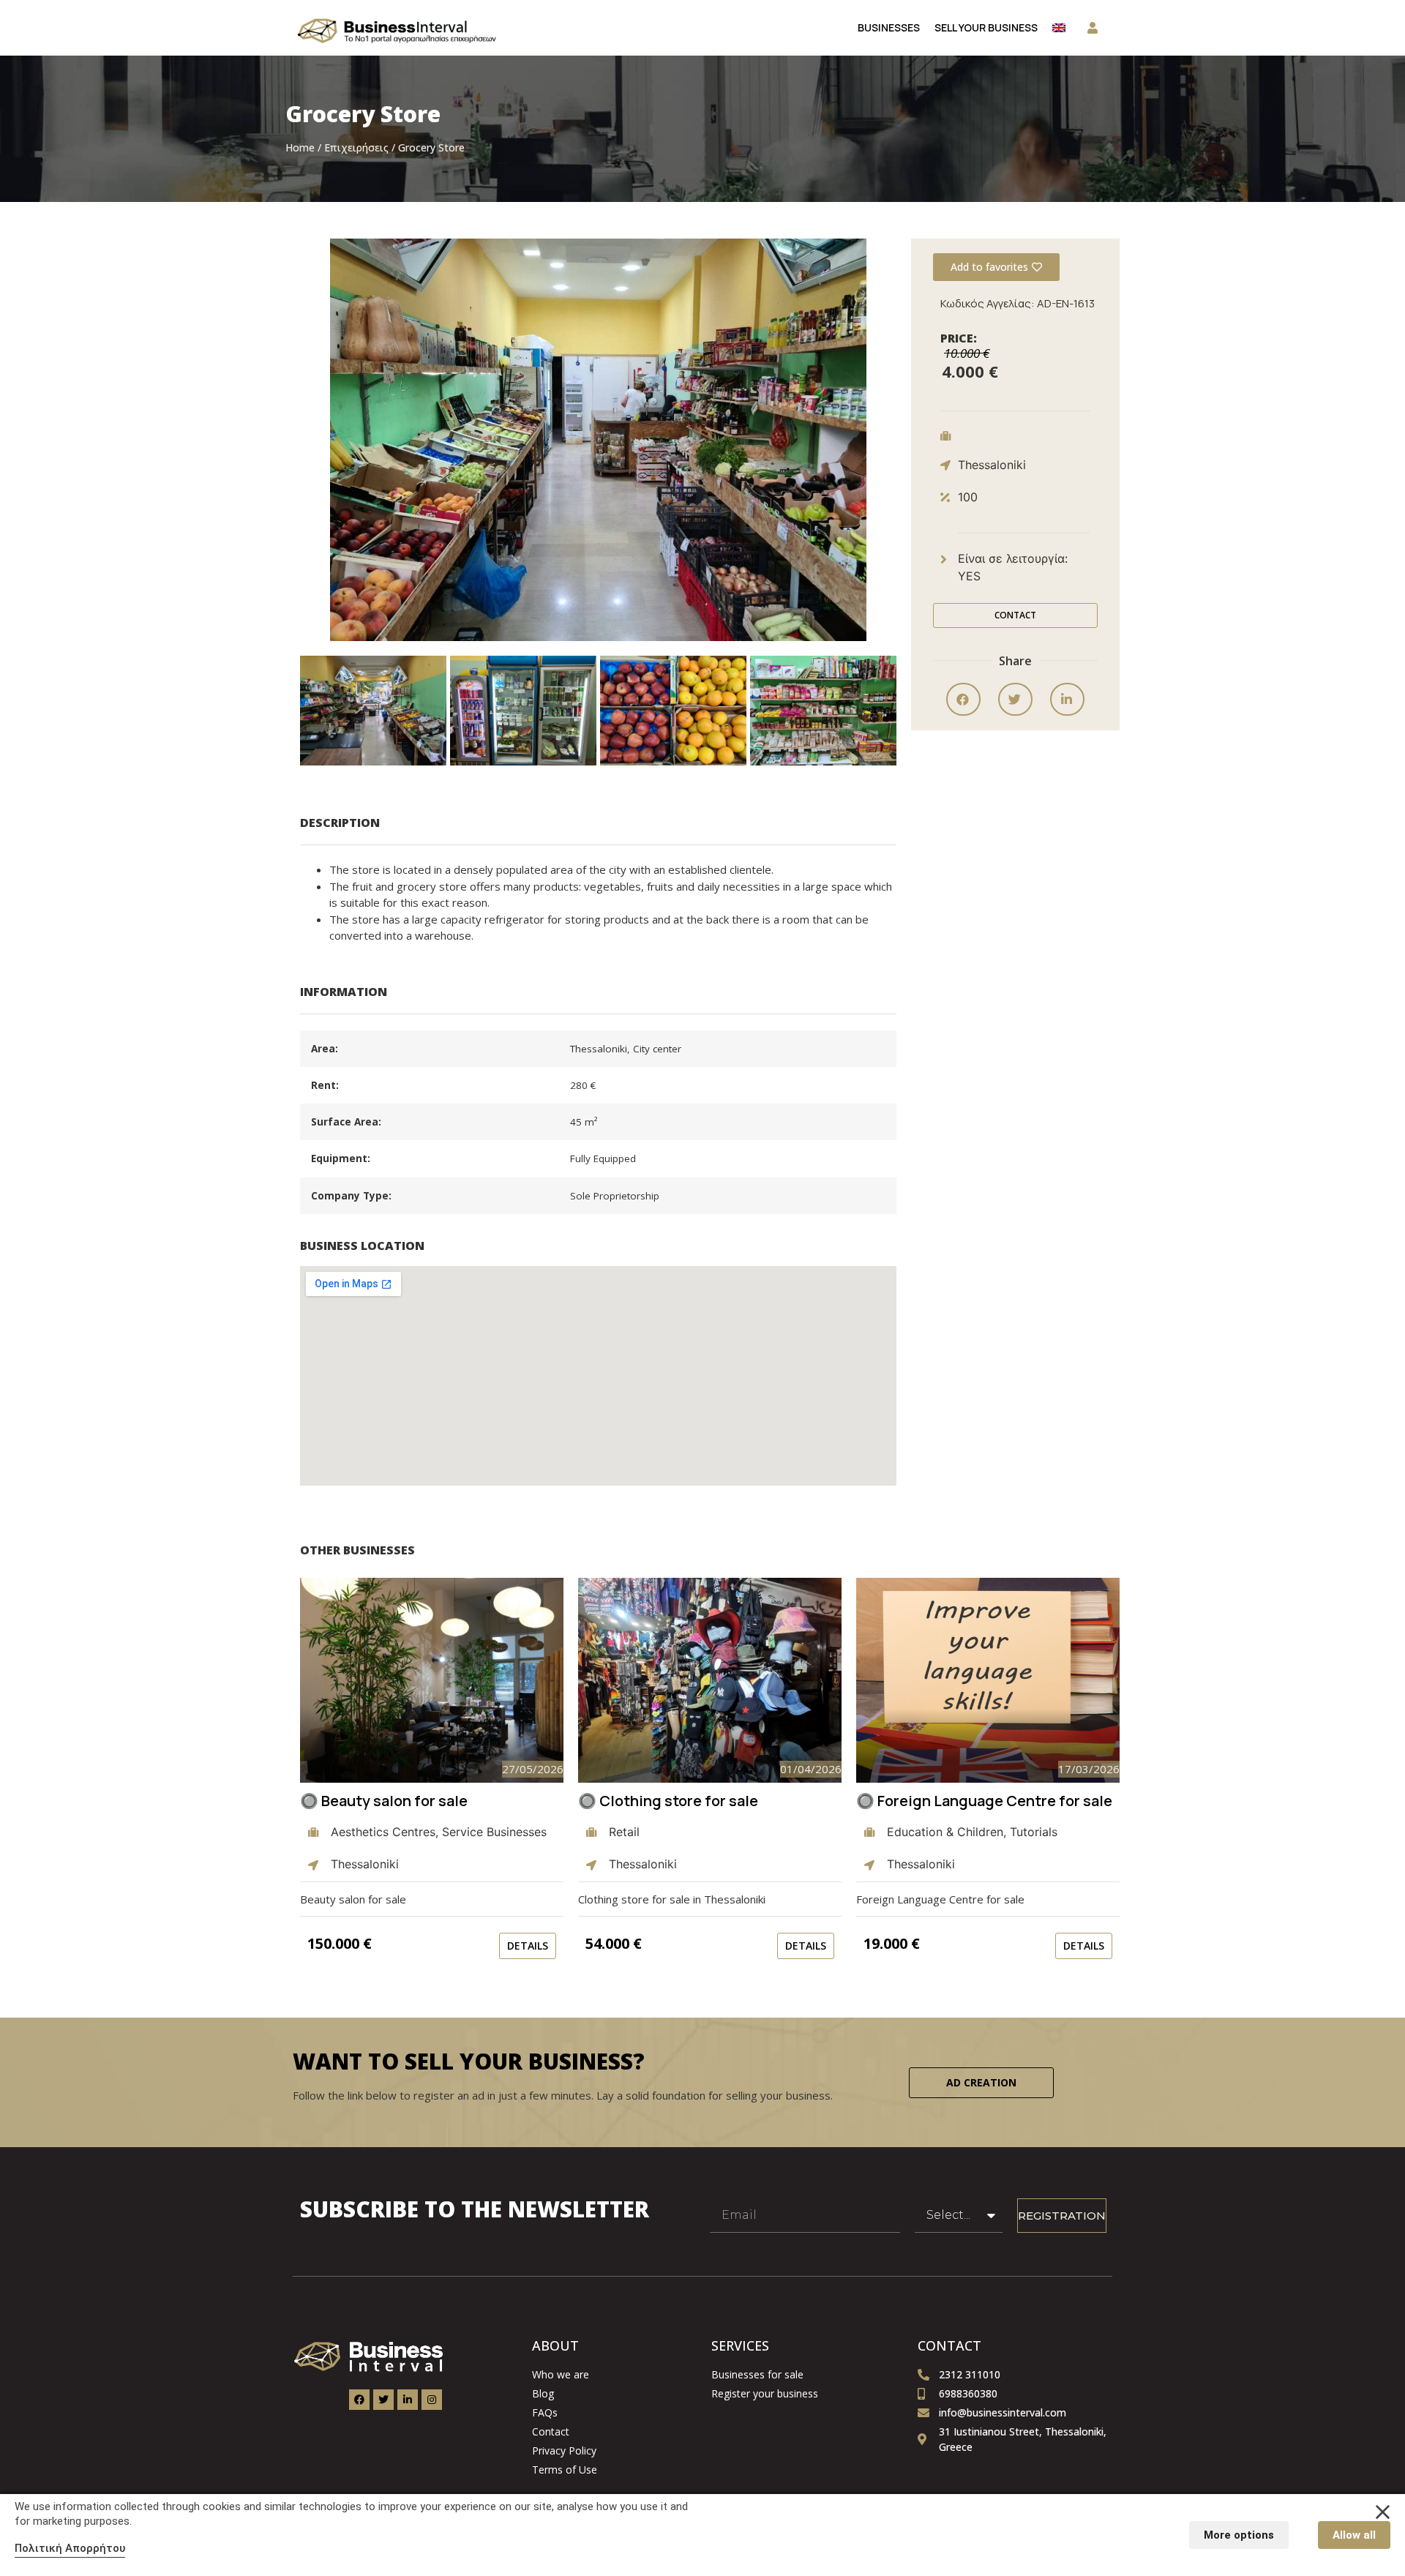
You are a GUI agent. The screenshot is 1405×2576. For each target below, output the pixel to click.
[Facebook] (359, 2400)
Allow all (1354, 2535)
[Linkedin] (408, 2400)
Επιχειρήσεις (356, 147)
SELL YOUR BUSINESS (986, 27)
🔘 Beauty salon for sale (384, 1801)
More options (1239, 2535)
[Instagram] (432, 2400)
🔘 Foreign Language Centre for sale (984, 1801)
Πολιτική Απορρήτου (70, 2548)
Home (300, 147)
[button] (373, 711)
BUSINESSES (889, 27)
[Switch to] (1059, 28)
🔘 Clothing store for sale (668, 1801)
